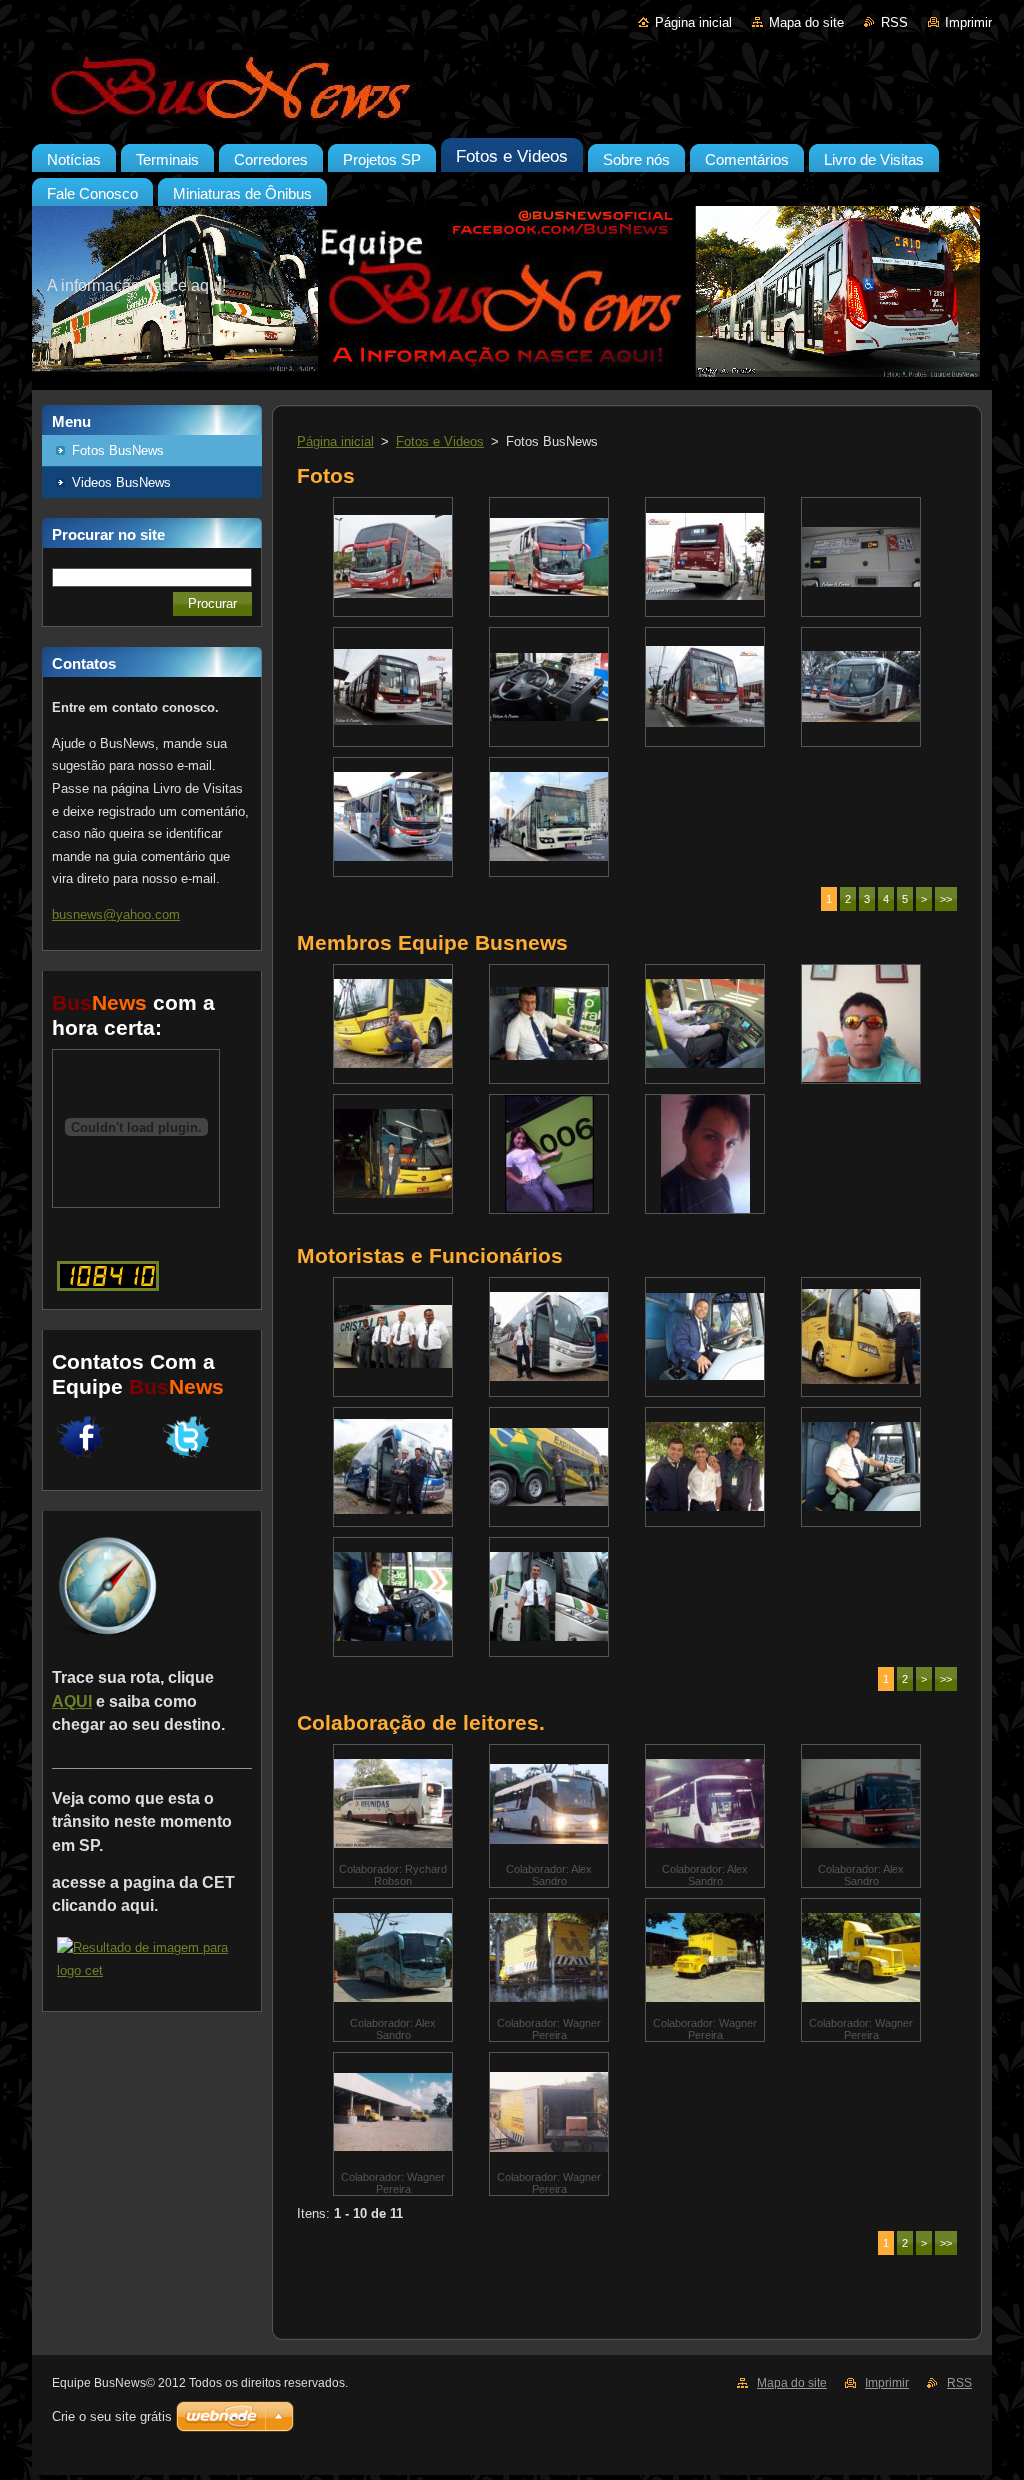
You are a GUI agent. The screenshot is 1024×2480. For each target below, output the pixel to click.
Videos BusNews (121, 482)
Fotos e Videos (440, 441)
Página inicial (693, 22)
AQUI (72, 1701)
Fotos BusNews (118, 450)
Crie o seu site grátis (112, 2416)
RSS (894, 22)
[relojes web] (136, 1198)
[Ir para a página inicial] (512, 89)
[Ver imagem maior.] (393, 557)
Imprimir (968, 22)
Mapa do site (806, 22)
